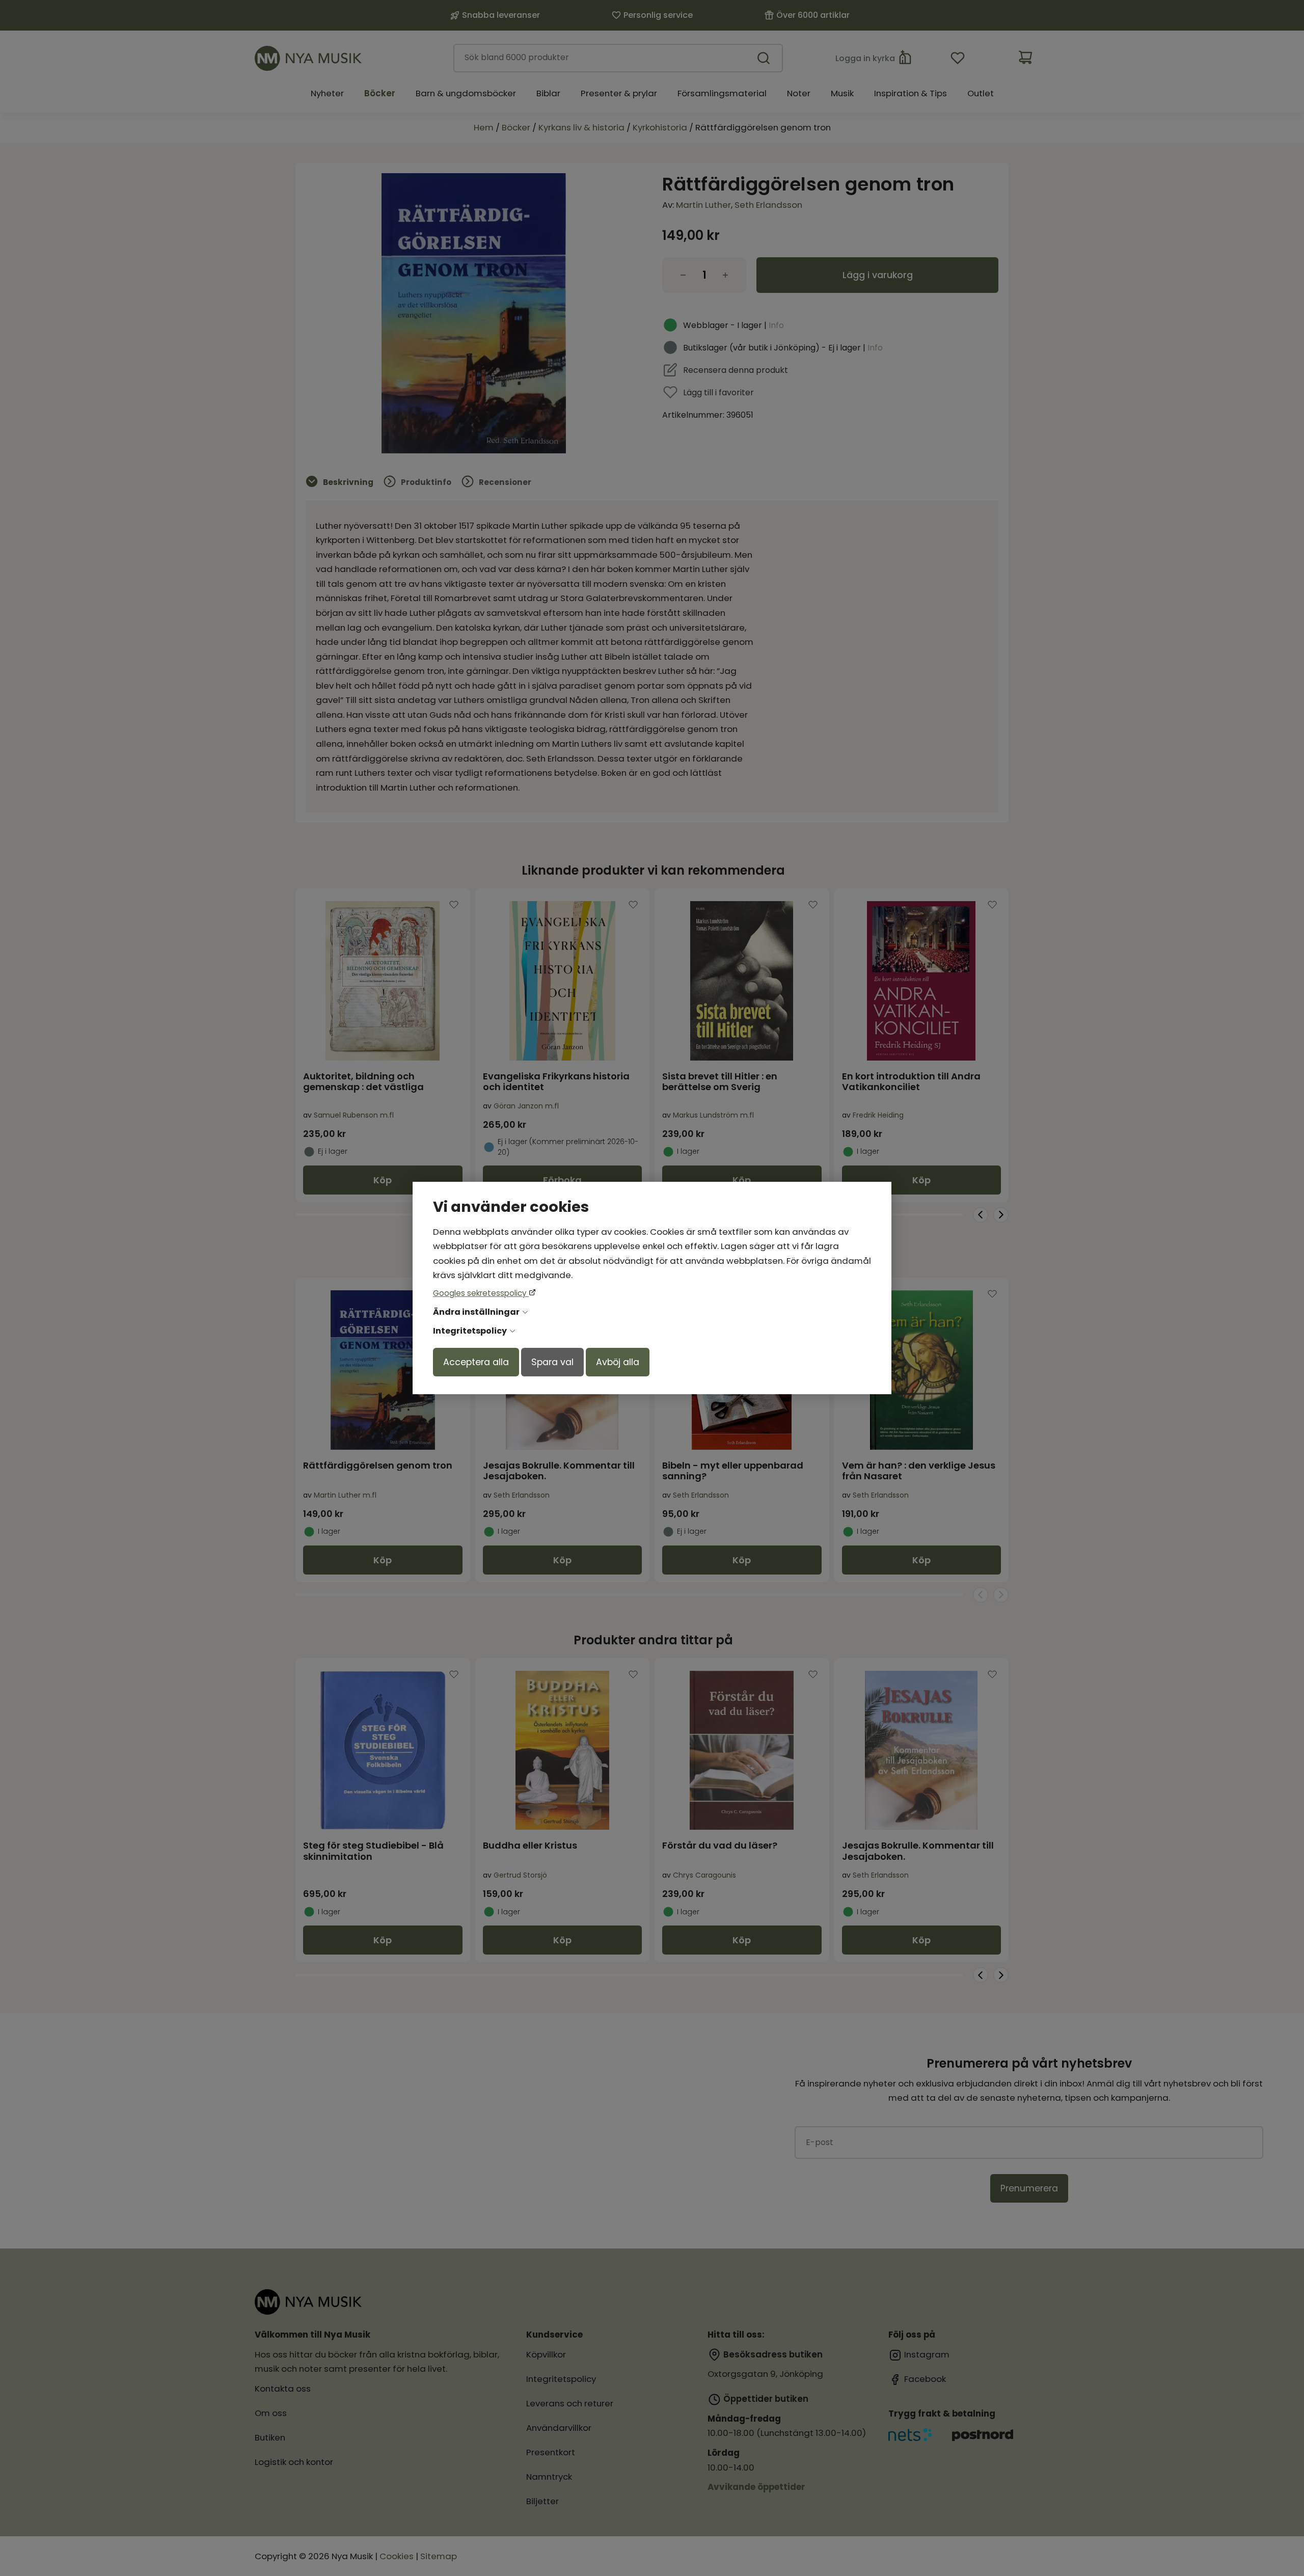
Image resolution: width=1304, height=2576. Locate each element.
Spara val (552, 1362)
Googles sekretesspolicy (481, 1293)
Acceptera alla (476, 1362)
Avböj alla (618, 1362)
